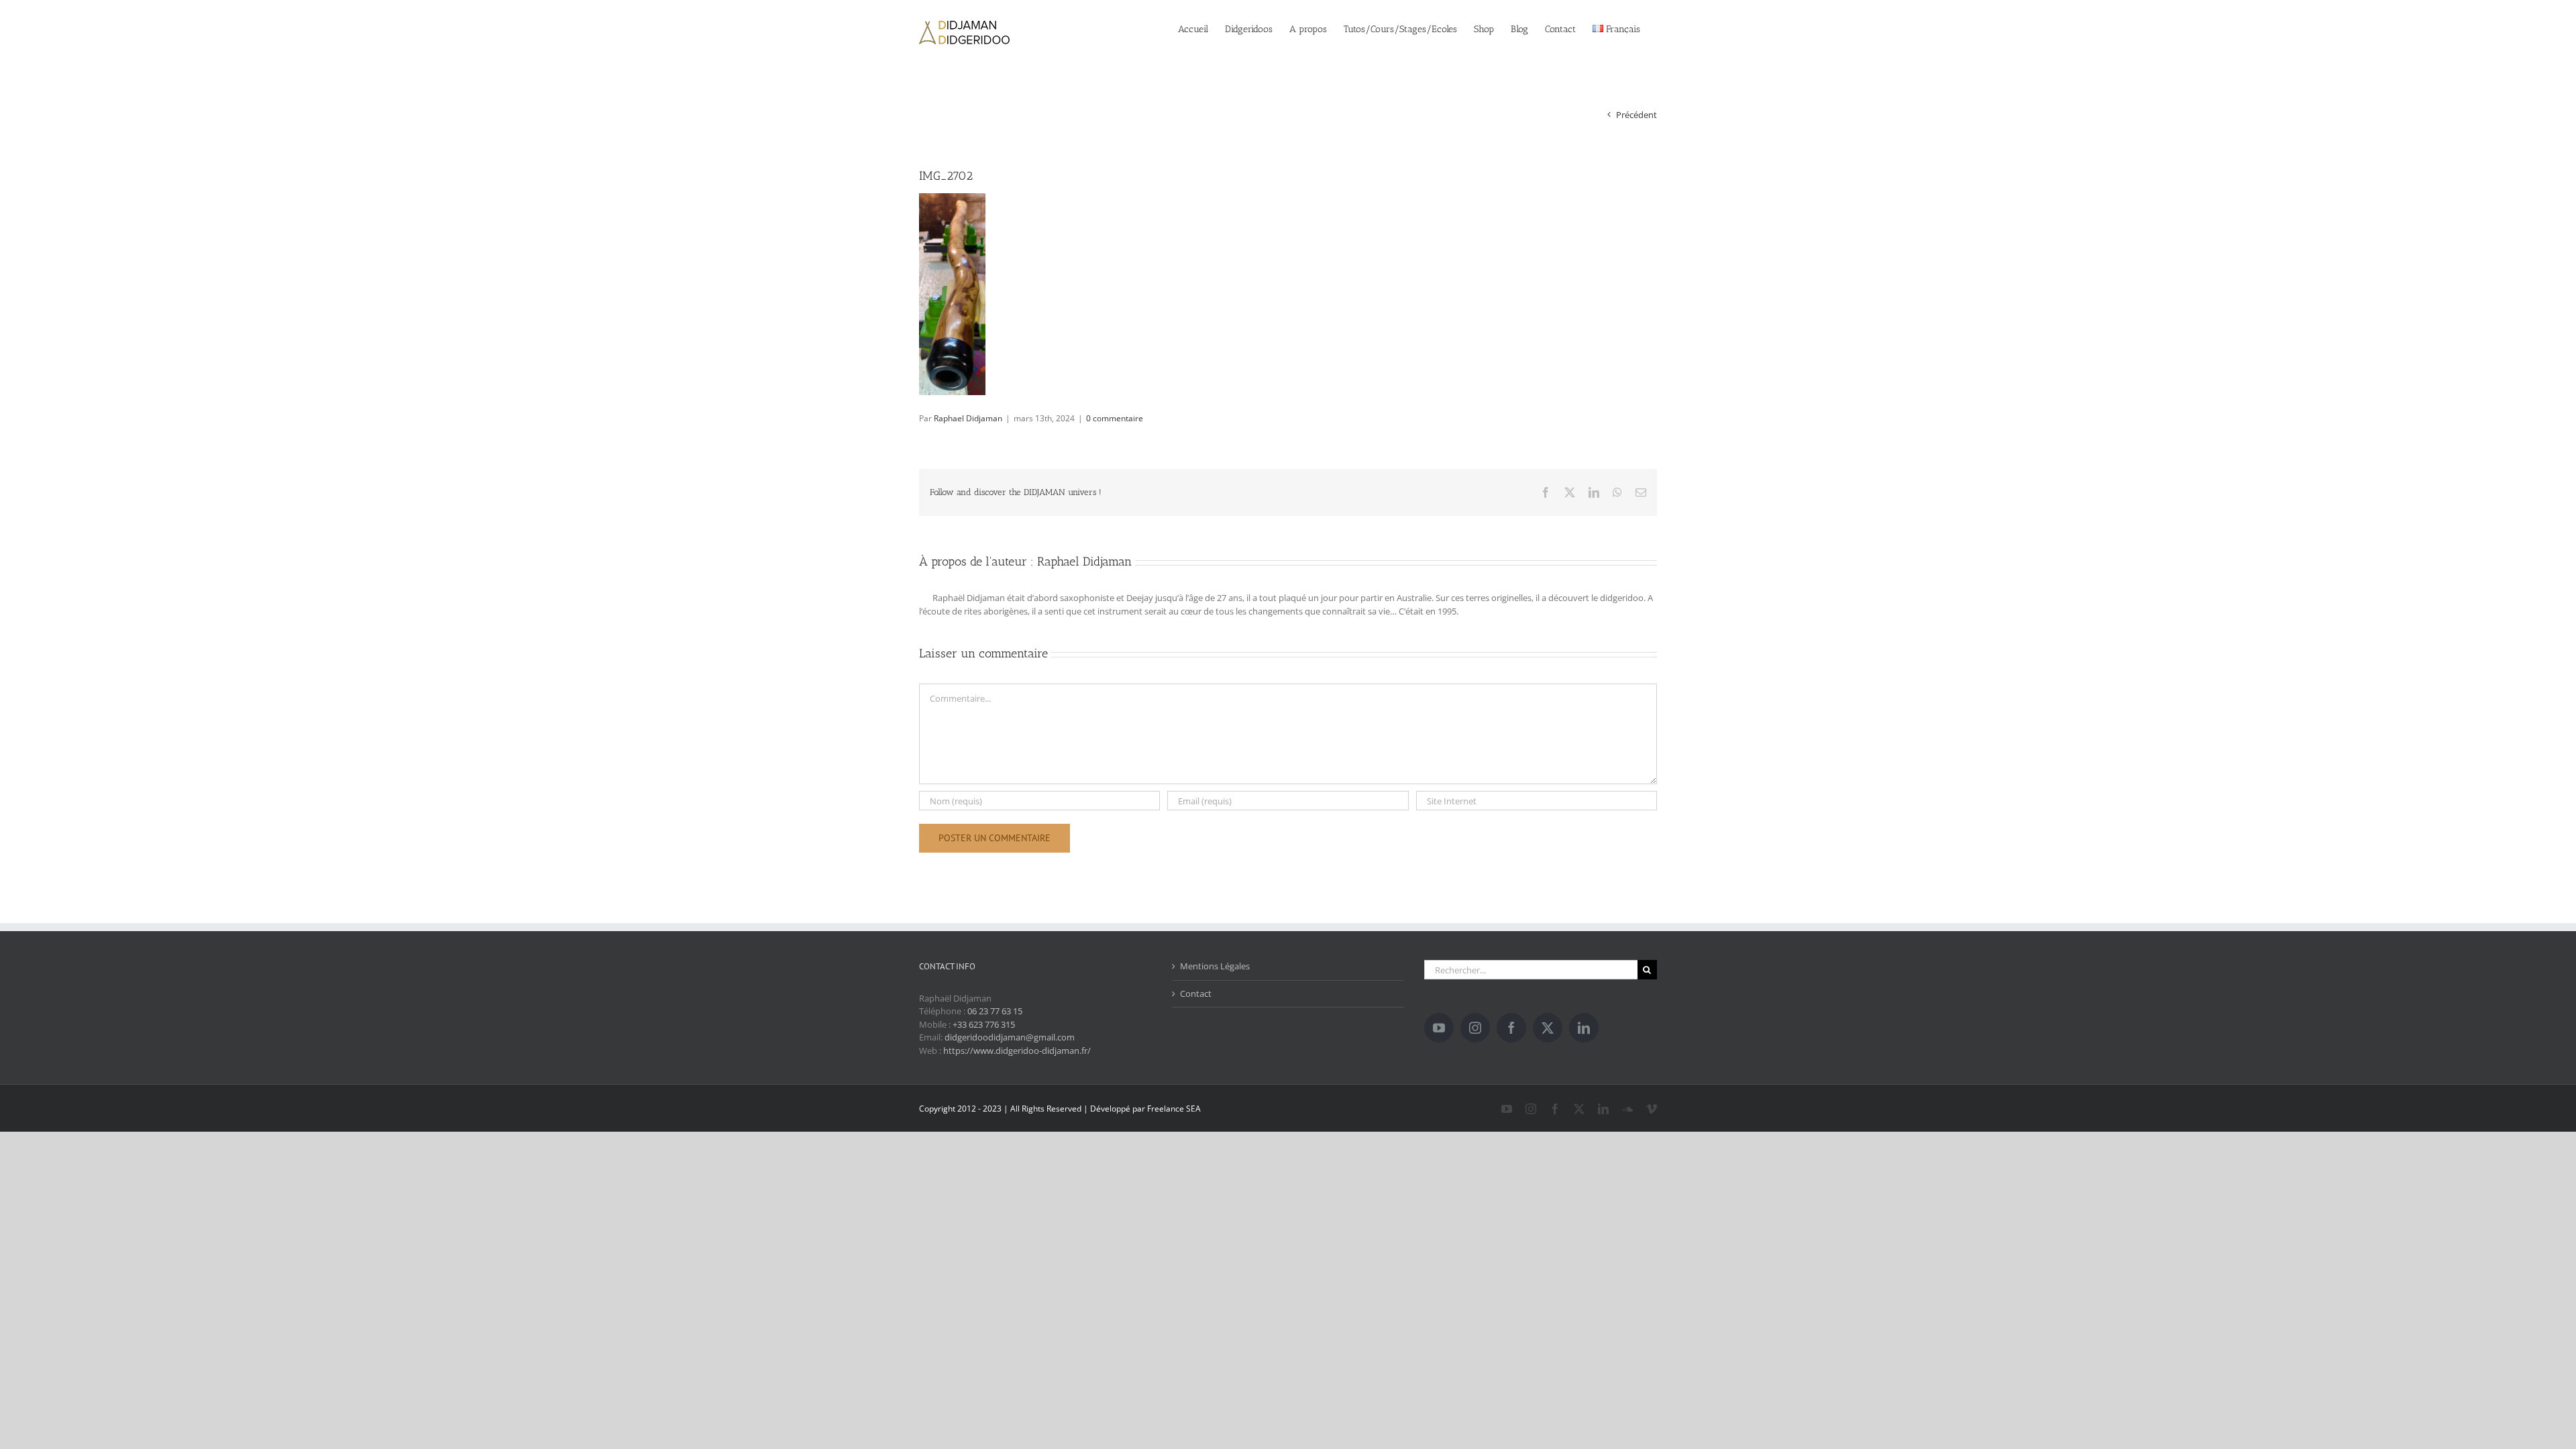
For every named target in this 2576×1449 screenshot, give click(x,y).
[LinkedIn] (1584, 1028)
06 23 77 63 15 (995, 1011)
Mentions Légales (1215, 966)
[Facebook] (1511, 1028)
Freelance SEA (1174, 1109)
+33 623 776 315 (984, 1024)
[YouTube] (1439, 1028)
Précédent (1636, 115)
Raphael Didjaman (968, 418)
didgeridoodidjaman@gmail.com (1010, 1037)
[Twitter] (1548, 1028)
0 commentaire (1115, 418)
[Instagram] (1475, 1028)
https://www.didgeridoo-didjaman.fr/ (1017, 1051)
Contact (1196, 994)
